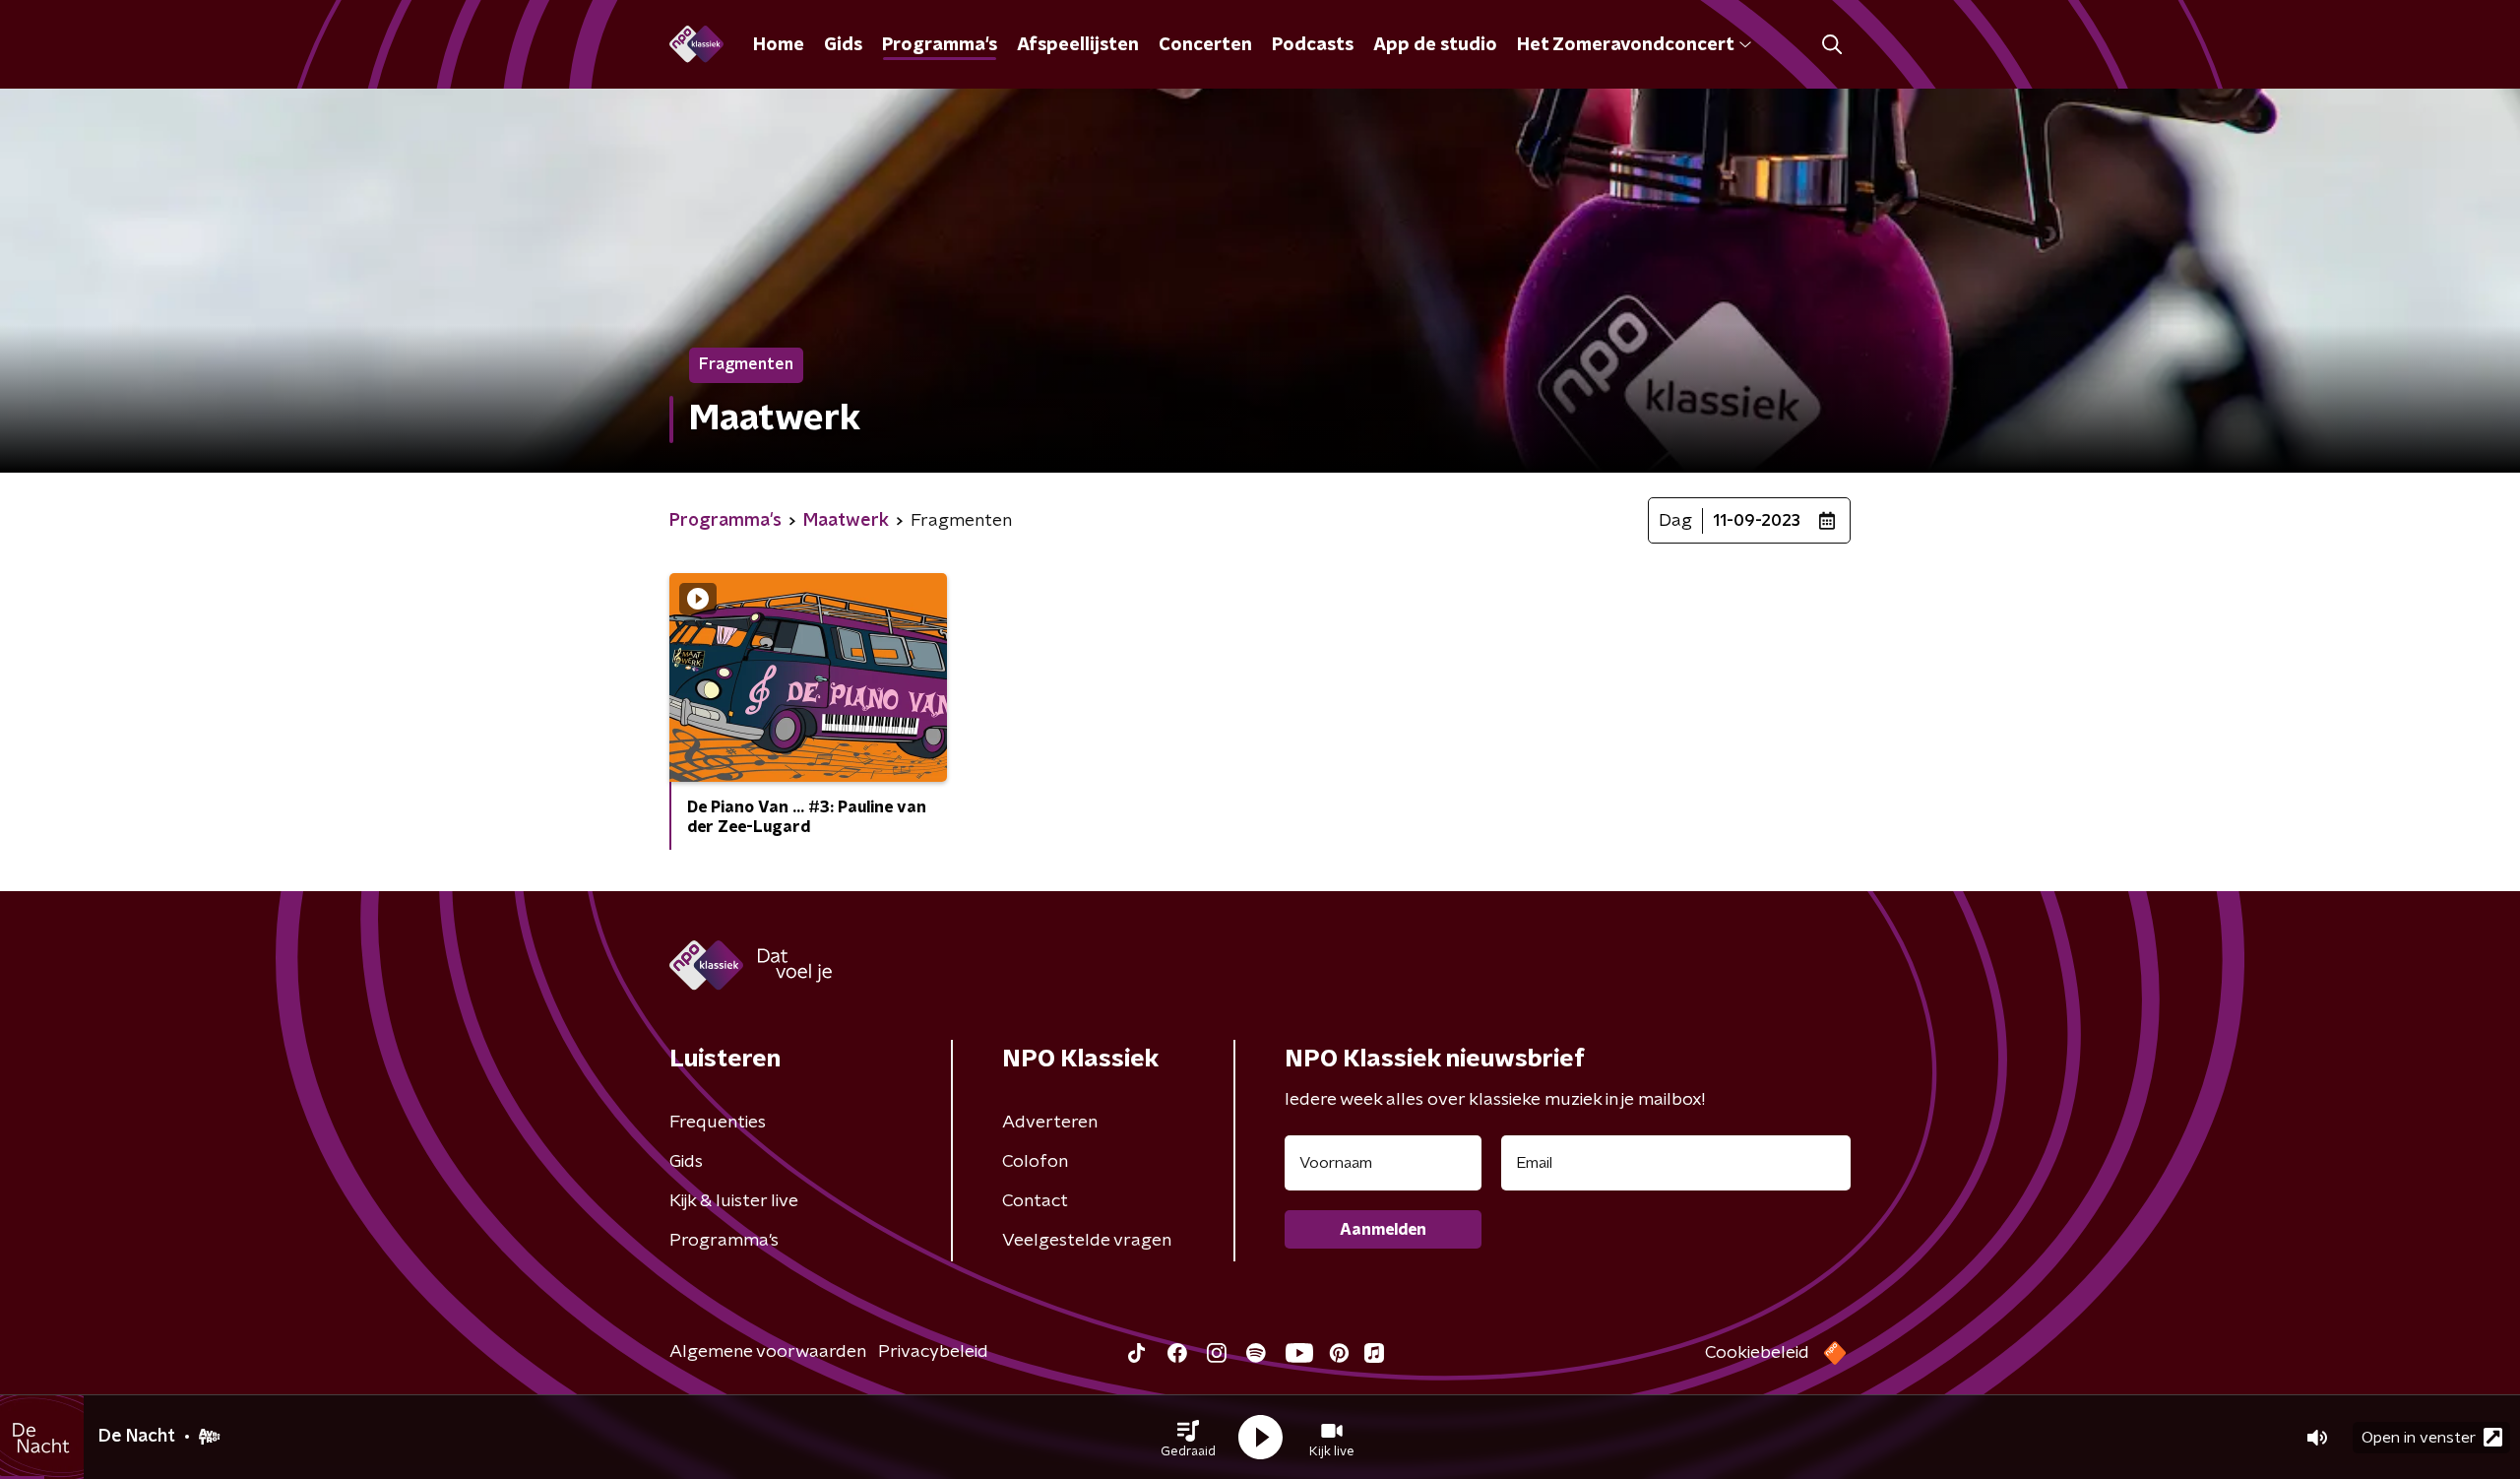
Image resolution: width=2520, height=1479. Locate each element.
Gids (843, 45)
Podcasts (1313, 45)
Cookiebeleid (1757, 1353)
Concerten (1205, 45)
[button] (1188, 1438)
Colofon (1035, 1162)
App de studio (1435, 45)
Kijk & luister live (734, 1201)
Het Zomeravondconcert (1625, 45)
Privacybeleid (933, 1352)
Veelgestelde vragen (1087, 1241)
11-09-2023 (1757, 521)
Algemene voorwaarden (768, 1352)
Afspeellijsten (1078, 45)
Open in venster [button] (2419, 1438)
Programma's (940, 45)
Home (779, 45)
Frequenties (718, 1123)
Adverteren (1050, 1123)
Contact (1035, 1201)
